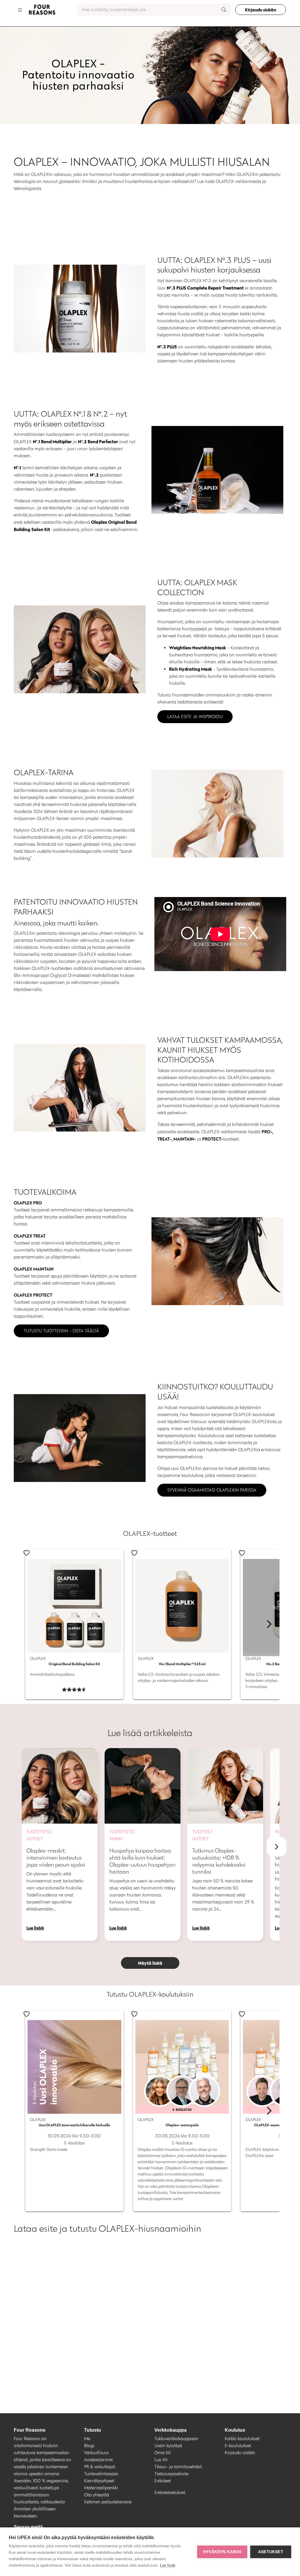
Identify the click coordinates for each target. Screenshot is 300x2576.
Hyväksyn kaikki (222, 2552)
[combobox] (154, 10)
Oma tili (163, 2453)
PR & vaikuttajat (100, 2467)
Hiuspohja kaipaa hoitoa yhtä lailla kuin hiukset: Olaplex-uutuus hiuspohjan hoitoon (142, 1861)
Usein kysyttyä (168, 2446)
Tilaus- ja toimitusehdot (178, 2467)
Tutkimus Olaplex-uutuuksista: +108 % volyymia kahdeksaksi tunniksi (219, 1861)
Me (87, 2439)
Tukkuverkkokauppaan (176, 2439)
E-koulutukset (238, 2446)
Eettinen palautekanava (108, 2502)
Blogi (89, 2446)
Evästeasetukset (170, 2492)
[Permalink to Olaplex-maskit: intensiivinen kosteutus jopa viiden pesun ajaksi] (60, 1786)
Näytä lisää (150, 1963)
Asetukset (271, 2552)
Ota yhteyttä (97, 2495)
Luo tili (161, 2460)
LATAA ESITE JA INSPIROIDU (195, 717)
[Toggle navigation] (20, 10)
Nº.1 (17, 468)
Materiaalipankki (101, 2488)
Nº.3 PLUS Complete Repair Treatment (205, 288)
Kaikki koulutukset (242, 2439)
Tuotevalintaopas (101, 2474)
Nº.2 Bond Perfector (98, 441)
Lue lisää (168, 2565)
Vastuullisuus (96, 2453)
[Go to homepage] (42, 10)
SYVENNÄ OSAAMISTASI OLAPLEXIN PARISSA (212, 1490)
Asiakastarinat (98, 2460)
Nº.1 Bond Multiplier (52, 441)
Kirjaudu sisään (261, 10)
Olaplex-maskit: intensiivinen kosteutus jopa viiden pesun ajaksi (56, 1858)
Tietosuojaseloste (171, 2474)
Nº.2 (94, 475)
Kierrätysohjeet (99, 2481)
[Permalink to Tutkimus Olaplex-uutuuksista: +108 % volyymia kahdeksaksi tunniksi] (225, 1786)
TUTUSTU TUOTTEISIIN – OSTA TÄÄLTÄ (61, 1331)
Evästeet (163, 2481)
